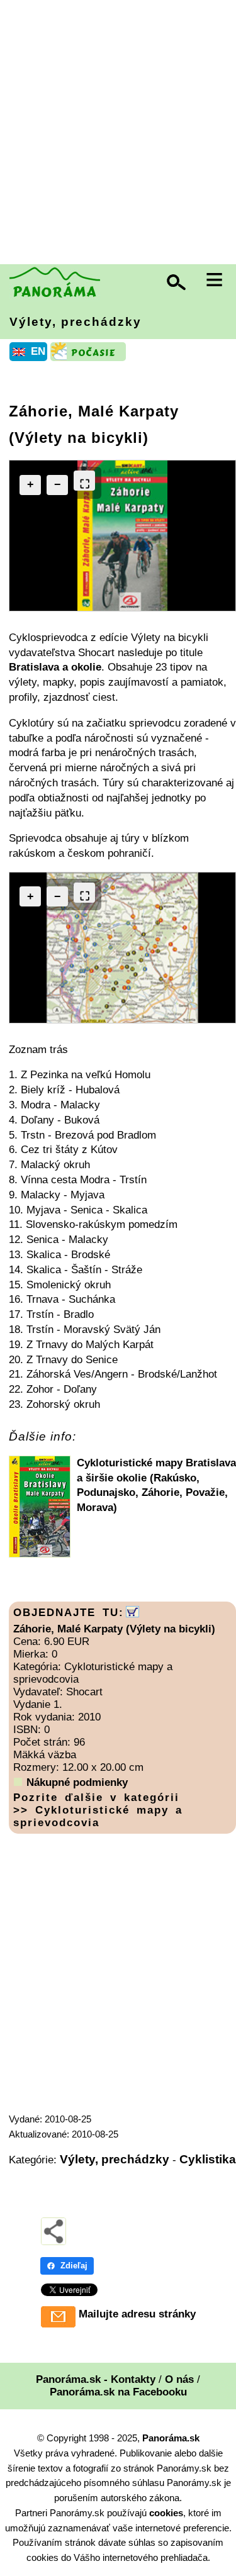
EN (38, 351)
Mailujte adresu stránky (137, 2314)
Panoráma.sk (171, 2438)
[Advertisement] (118, 134)
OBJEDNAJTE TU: (69, 1613)
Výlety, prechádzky (76, 322)
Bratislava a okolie (55, 667)
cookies (166, 2513)
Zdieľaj (74, 2266)
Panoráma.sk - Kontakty (96, 2379)
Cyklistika (208, 2159)
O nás (179, 2379)
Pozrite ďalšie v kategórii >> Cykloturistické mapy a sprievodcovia (98, 1810)
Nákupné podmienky (77, 1782)
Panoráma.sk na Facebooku (118, 2392)
